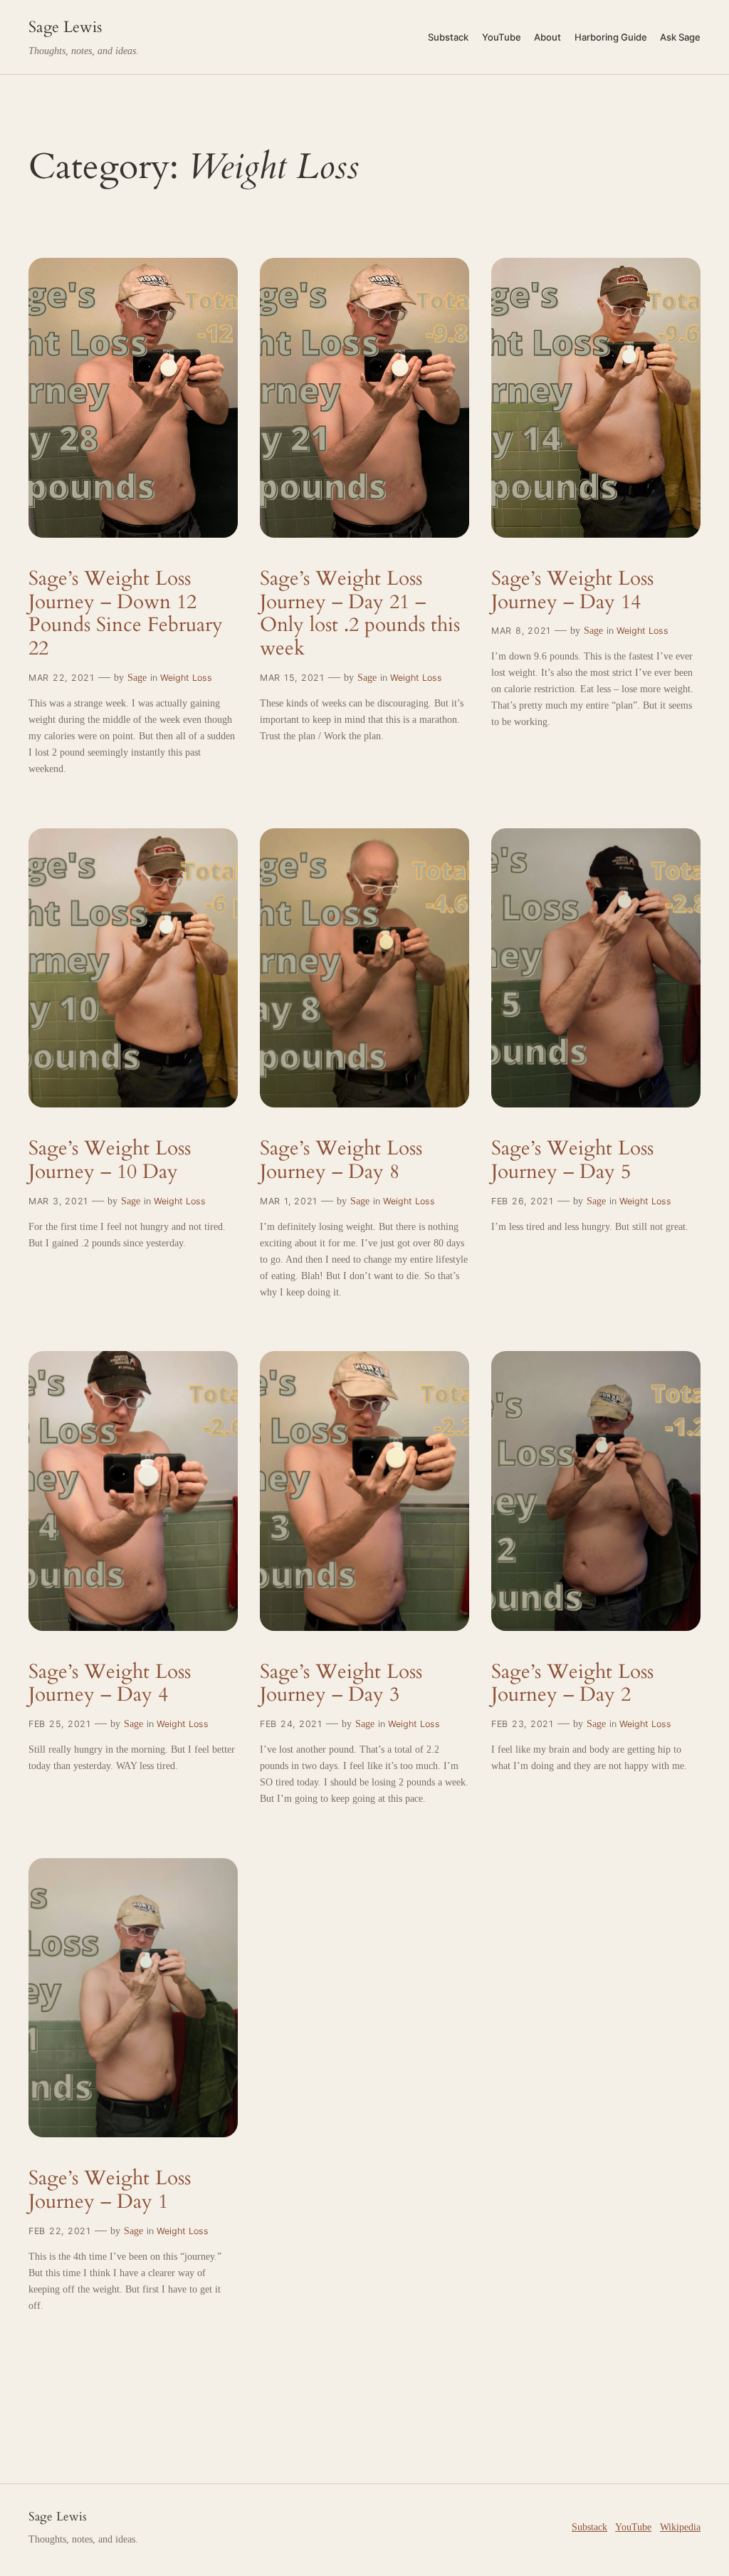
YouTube (633, 2527)
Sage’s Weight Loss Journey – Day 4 (110, 1684)
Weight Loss (186, 678)
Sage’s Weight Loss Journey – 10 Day (110, 1160)
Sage (137, 677)
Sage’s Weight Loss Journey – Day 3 (341, 1684)
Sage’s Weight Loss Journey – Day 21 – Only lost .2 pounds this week (360, 614)
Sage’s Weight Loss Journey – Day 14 (572, 590)
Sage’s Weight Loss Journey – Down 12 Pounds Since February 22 (126, 614)
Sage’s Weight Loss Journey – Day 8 (341, 1160)
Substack (589, 2527)
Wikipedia (680, 2527)
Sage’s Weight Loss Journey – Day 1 (110, 2190)
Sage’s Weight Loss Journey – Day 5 (572, 1160)
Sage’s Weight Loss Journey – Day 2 (572, 1684)
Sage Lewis (65, 27)
